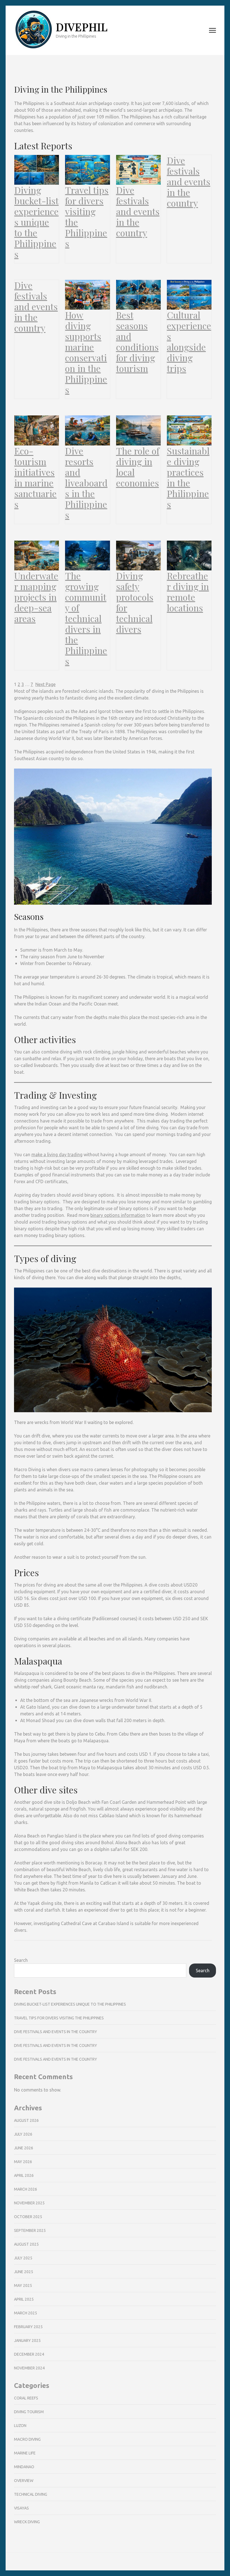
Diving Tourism (29, 2412)
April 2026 (24, 2175)
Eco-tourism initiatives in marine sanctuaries (35, 477)
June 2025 (24, 2272)
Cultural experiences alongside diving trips (189, 342)
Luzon (20, 2426)
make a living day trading (57, 1155)
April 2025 (24, 2299)
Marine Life (25, 2453)
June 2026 (24, 2148)
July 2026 (23, 2134)
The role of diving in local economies (138, 467)
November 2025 (29, 2203)
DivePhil (82, 27)
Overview (24, 2481)
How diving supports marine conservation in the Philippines (86, 352)
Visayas (21, 2508)
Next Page (45, 684)
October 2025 (28, 2217)
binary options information (118, 1215)
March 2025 (26, 2313)
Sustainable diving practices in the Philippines (188, 477)
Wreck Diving (27, 2522)
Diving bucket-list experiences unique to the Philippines (36, 222)
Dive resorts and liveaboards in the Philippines (86, 483)
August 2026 (26, 2120)
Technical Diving (31, 2494)
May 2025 (23, 2285)
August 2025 (26, 2244)
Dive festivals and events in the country (138, 211)
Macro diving (27, 2439)
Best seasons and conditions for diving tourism (137, 342)
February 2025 (28, 2327)
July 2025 (23, 2258)
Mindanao (24, 2467)
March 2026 (26, 2189)
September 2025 (30, 2230)
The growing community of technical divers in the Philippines (86, 618)
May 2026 (23, 2162)
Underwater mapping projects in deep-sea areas (36, 597)
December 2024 (29, 2354)
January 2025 (27, 2340)
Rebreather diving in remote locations (188, 592)
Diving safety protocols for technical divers (135, 602)
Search (21, 1960)
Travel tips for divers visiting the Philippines (87, 217)
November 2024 (29, 2368)
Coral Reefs (26, 2398)
